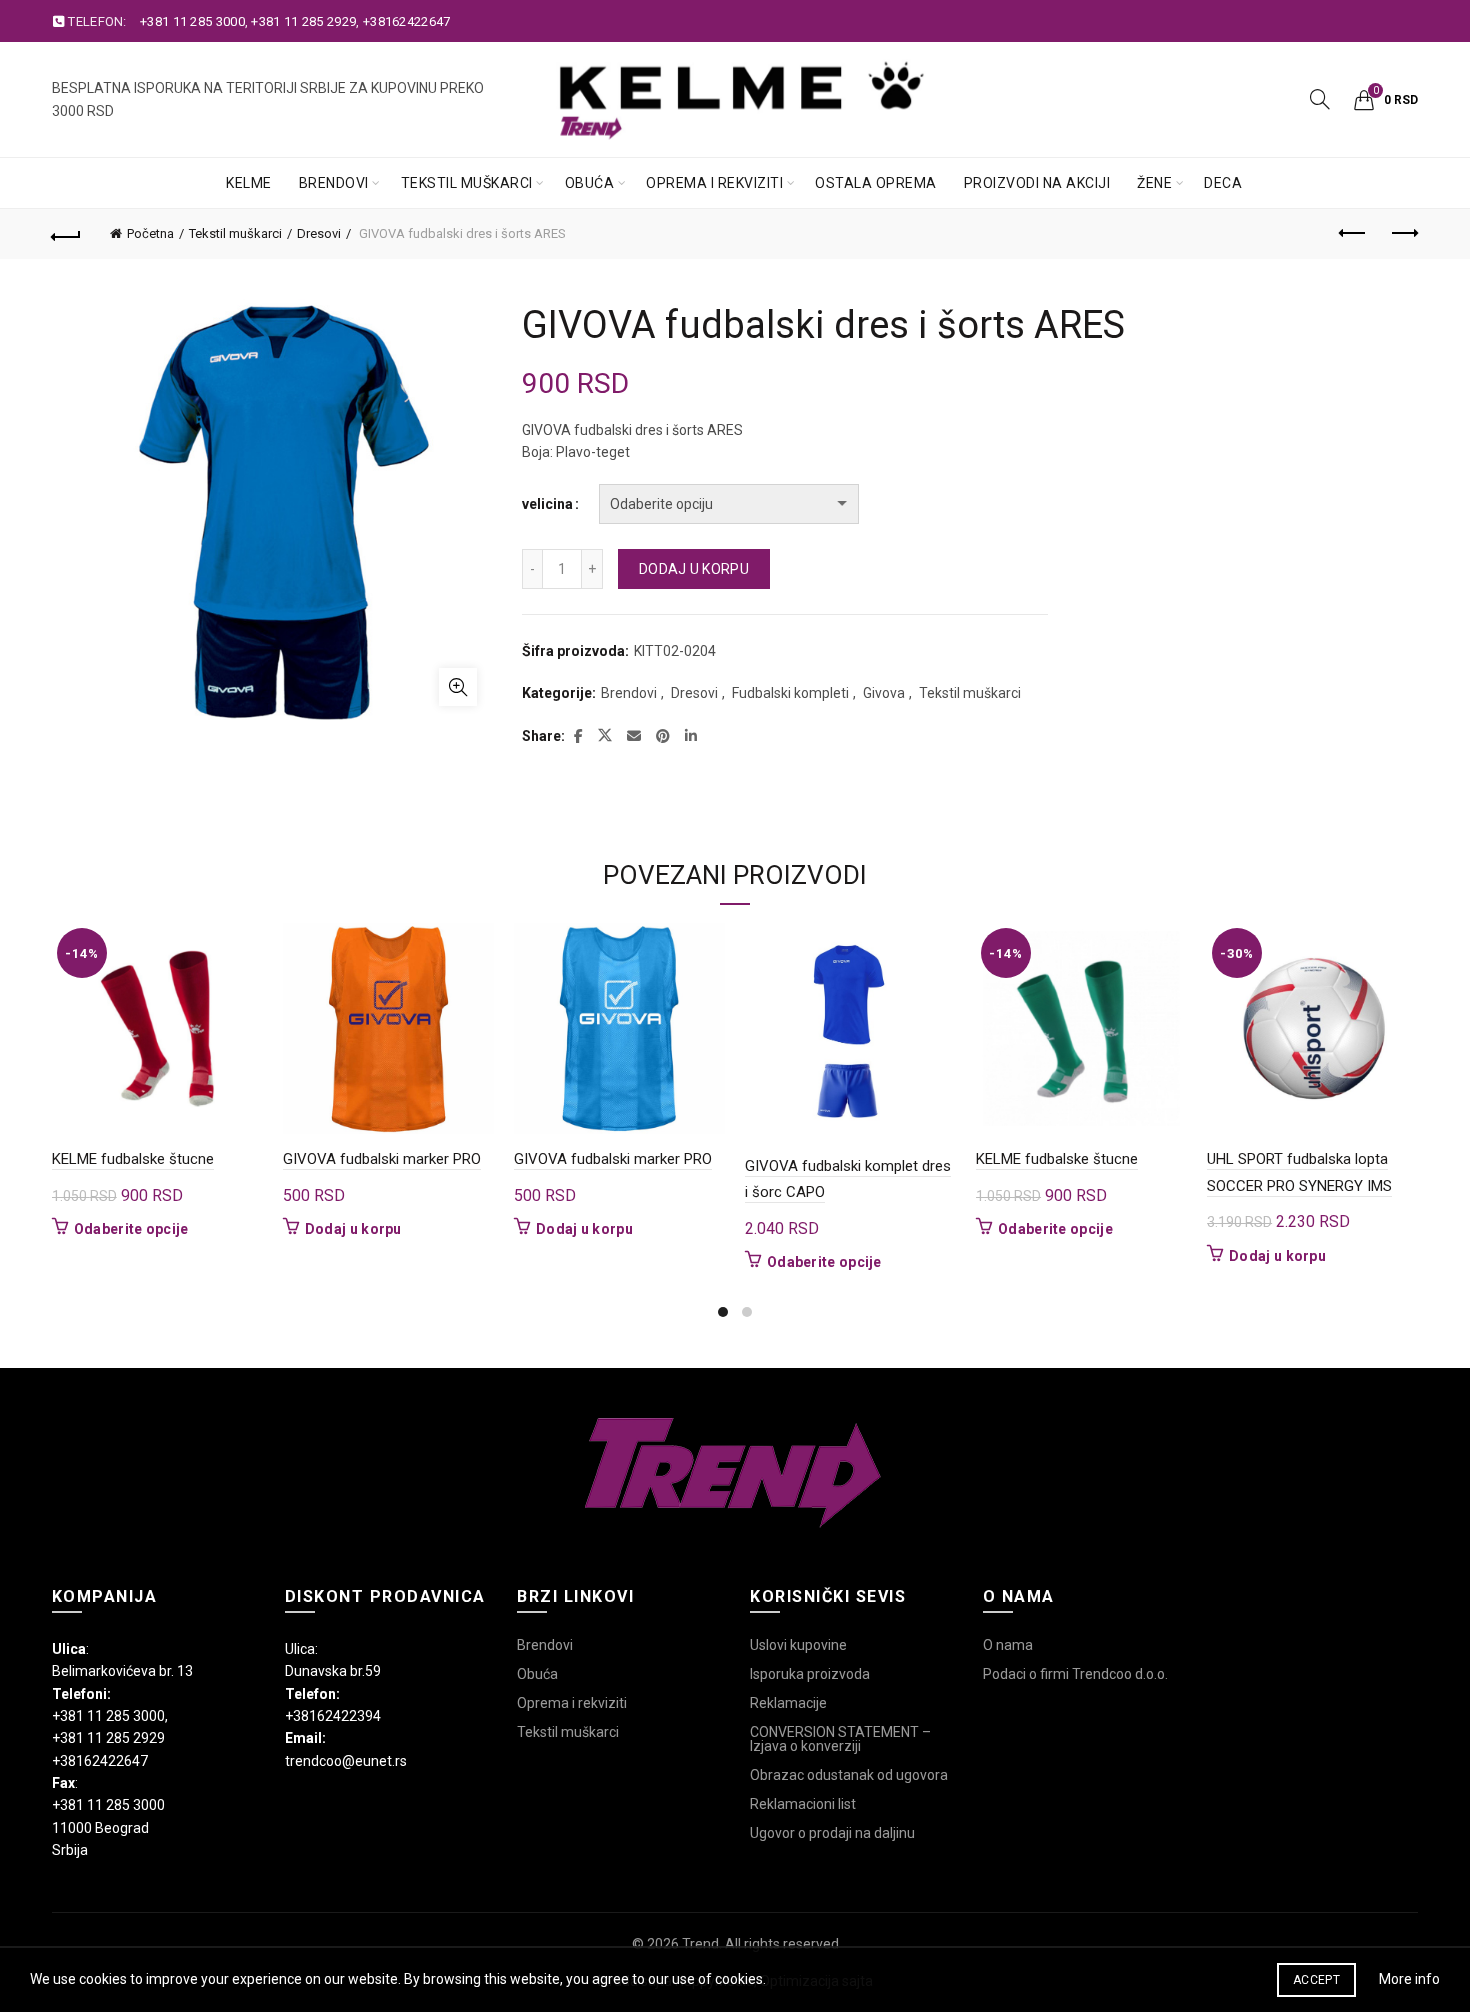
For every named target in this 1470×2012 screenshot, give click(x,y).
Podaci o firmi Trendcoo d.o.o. (1075, 1674)
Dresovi (319, 233)
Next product (1403, 234)
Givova (884, 693)
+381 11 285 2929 (303, 21)
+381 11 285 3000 (192, 21)
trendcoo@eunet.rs (346, 1761)
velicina (547, 504)
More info (1409, 1979)
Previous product (1353, 234)
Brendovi (334, 183)
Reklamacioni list (803, 1804)
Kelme (249, 183)
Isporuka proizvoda (810, 1674)
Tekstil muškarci (467, 183)
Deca (1223, 183)
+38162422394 (333, 1716)
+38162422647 (407, 21)
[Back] (67, 234)
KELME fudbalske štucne (133, 1159)
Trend (700, 1944)
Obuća (590, 183)
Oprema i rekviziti (714, 183)
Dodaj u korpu (694, 569)
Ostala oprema (876, 183)
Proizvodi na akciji (1037, 183)
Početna (150, 233)
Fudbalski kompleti (790, 693)
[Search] (1320, 99)
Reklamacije (788, 1703)
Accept (1316, 1980)
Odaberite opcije (131, 1229)
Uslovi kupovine (798, 1645)
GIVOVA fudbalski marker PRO (382, 1159)
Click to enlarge (458, 687)
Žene (1154, 183)
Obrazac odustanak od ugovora (849, 1775)
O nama (1008, 1645)
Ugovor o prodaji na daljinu (832, 1833)
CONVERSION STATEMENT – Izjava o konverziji (840, 1739)
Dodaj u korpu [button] (353, 1229)
